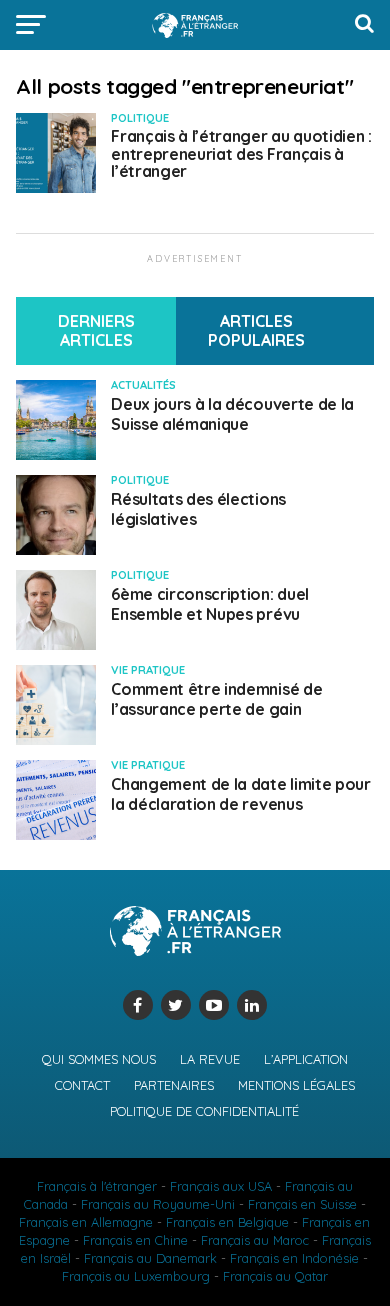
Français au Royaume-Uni (158, 1204)
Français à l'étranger (97, 1186)
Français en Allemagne (86, 1222)
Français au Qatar (275, 1276)
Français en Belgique (227, 1222)
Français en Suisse (302, 1204)
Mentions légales (296, 1085)
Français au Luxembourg (136, 1276)
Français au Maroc (255, 1240)
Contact (82, 1085)
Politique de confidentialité (204, 1111)
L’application (306, 1059)
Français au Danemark (150, 1258)
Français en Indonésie (294, 1258)
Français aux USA (221, 1186)
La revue (210, 1059)
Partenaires (174, 1085)
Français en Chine (135, 1240)
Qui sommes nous (99, 1059)
